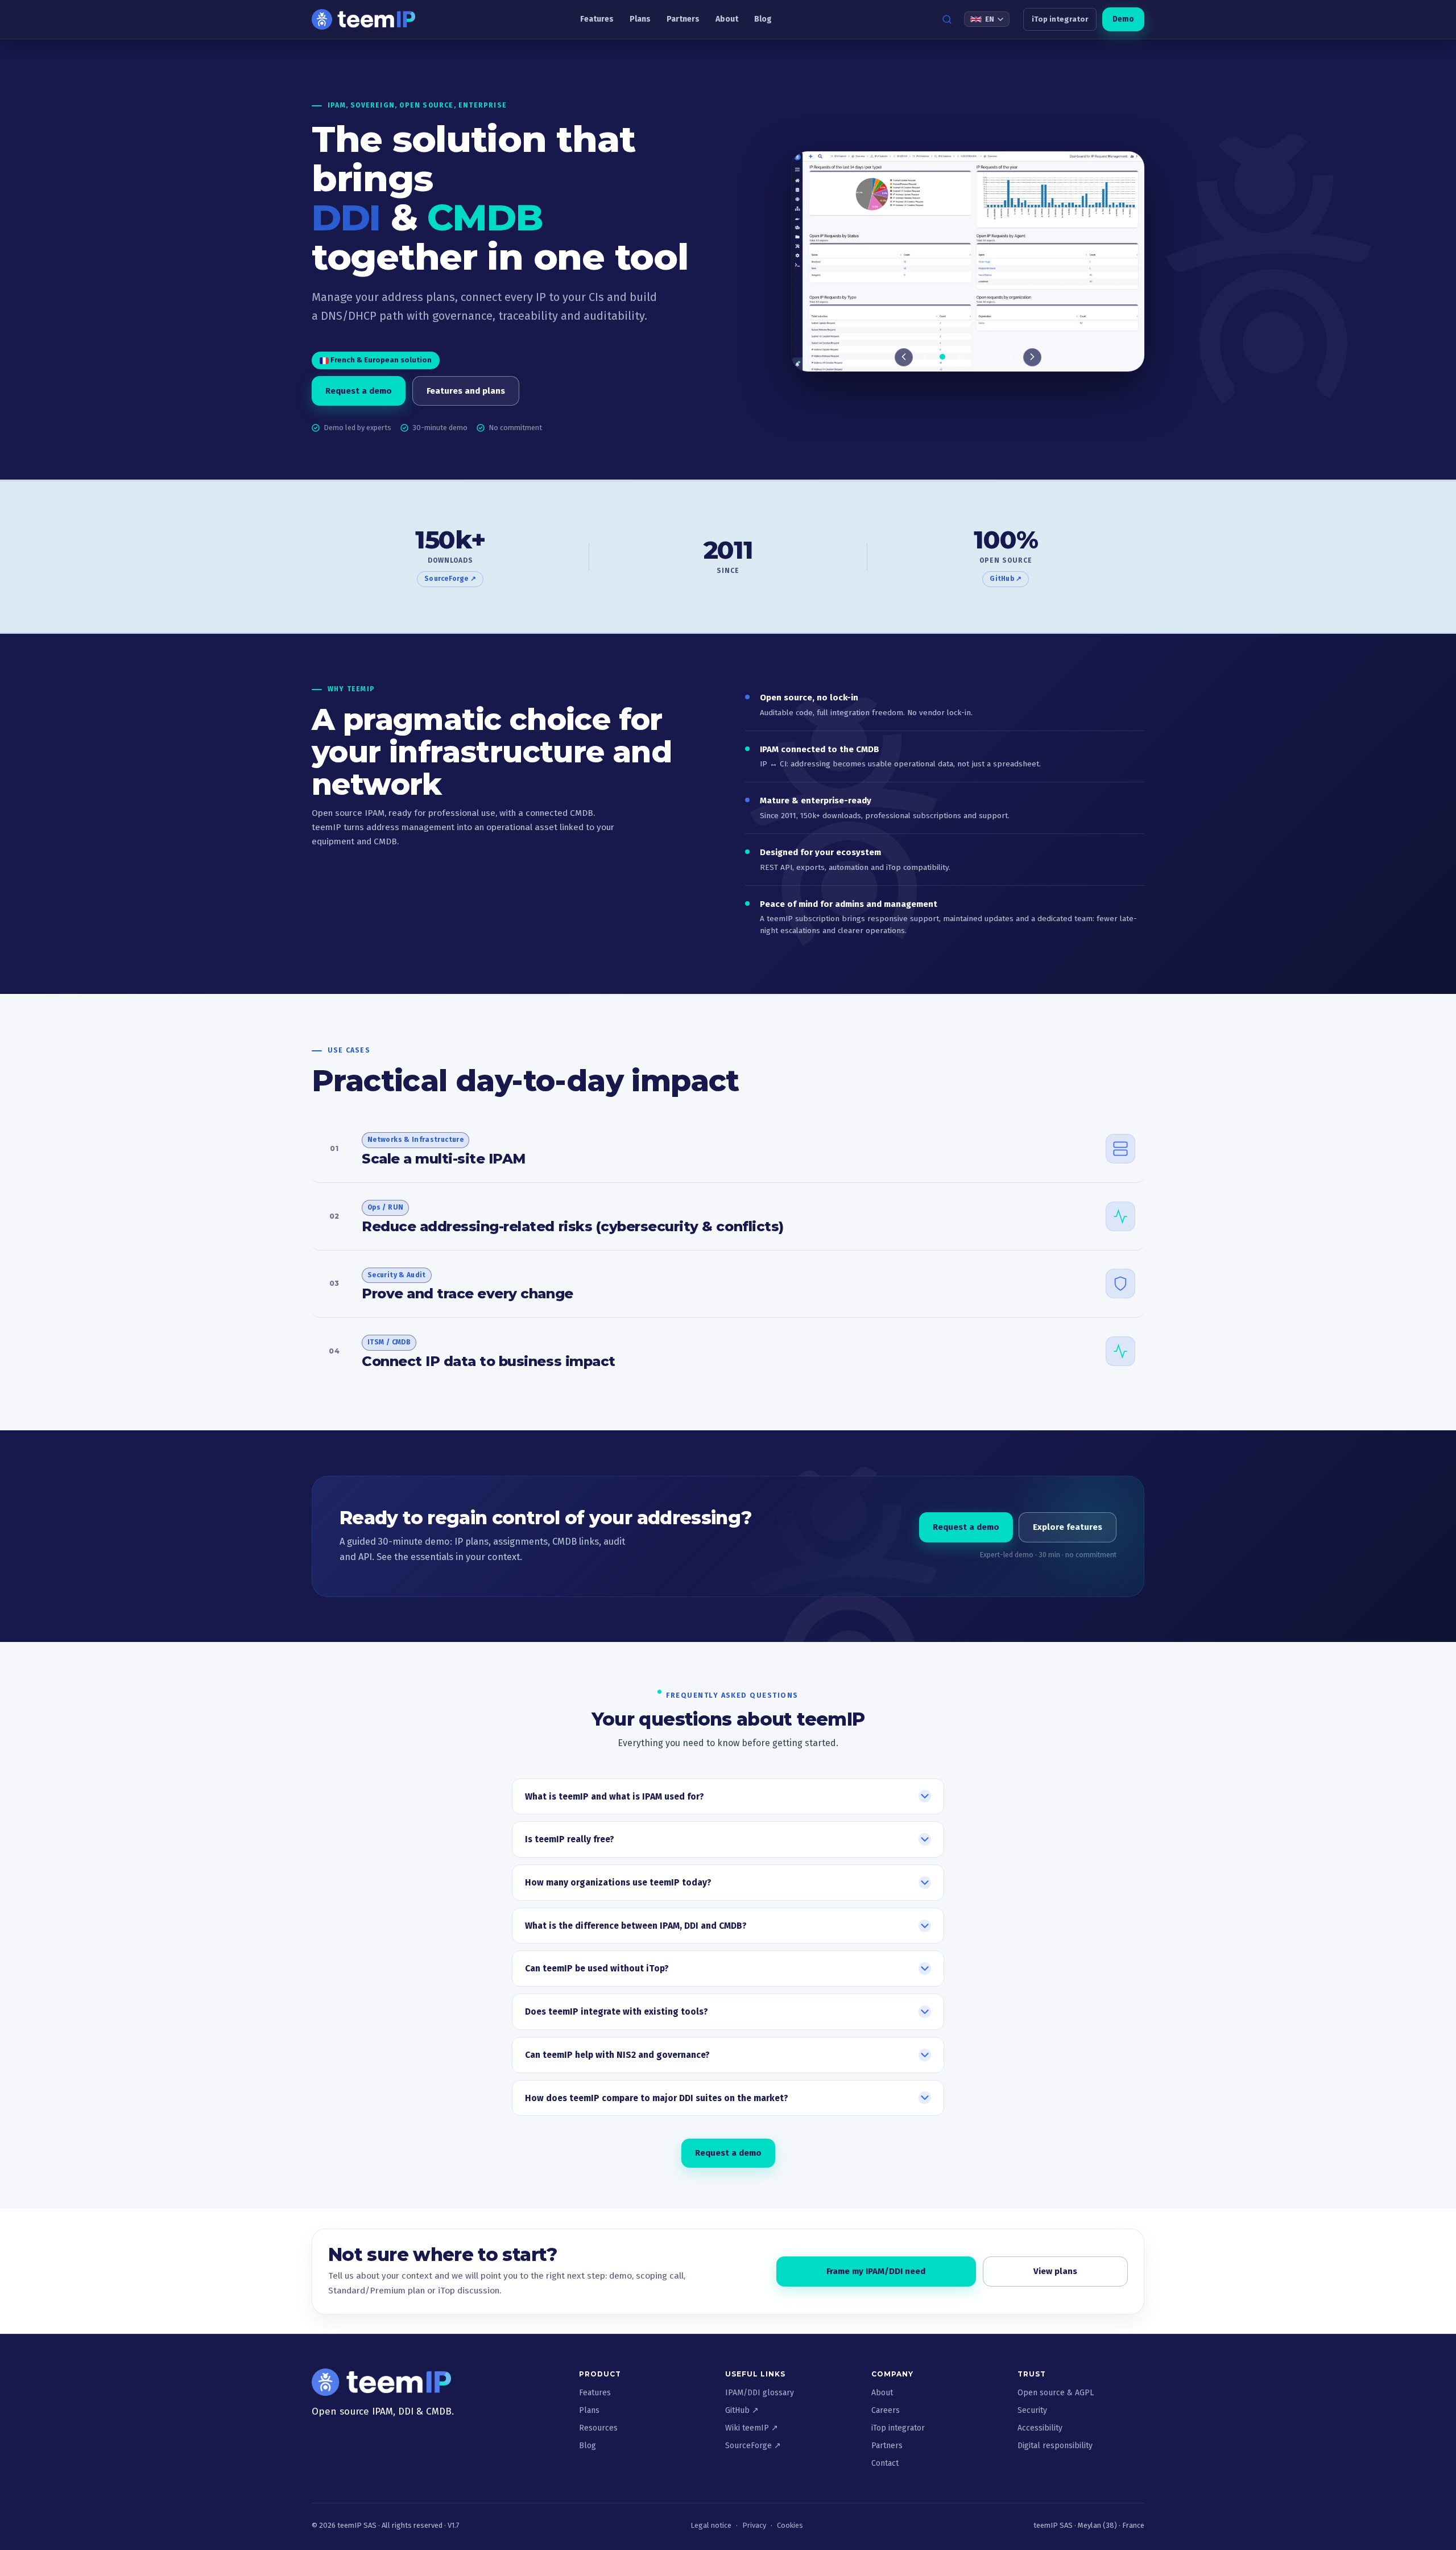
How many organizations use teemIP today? (618, 1882)
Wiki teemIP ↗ (752, 2428)
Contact (885, 2463)
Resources (598, 2428)
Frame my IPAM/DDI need (876, 2271)
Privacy (754, 2525)
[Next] (1032, 357)
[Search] (947, 19)
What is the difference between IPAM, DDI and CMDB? (636, 1926)
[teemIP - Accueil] (363, 19)
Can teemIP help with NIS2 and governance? (617, 2055)
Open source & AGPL (1056, 2393)
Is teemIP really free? (570, 1840)
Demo (1123, 19)
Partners (683, 19)
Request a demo (359, 391)
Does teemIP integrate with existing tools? (617, 2012)
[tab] (925, 357)
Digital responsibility (1055, 2446)
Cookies (790, 2525)
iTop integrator (1060, 19)
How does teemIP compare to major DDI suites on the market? (657, 2098)
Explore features (1068, 1526)
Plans (640, 19)
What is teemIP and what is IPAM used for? (615, 1796)
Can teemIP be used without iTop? (597, 1969)
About (727, 19)
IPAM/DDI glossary (760, 2393)
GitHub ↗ (1006, 579)
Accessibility (1040, 2428)
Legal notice (711, 2525)
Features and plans (466, 391)
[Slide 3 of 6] (968, 262)
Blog (763, 19)
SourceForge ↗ (450, 579)
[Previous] (904, 357)
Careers (886, 2410)
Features (597, 19)
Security (1032, 2410)
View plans (1055, 2271)
